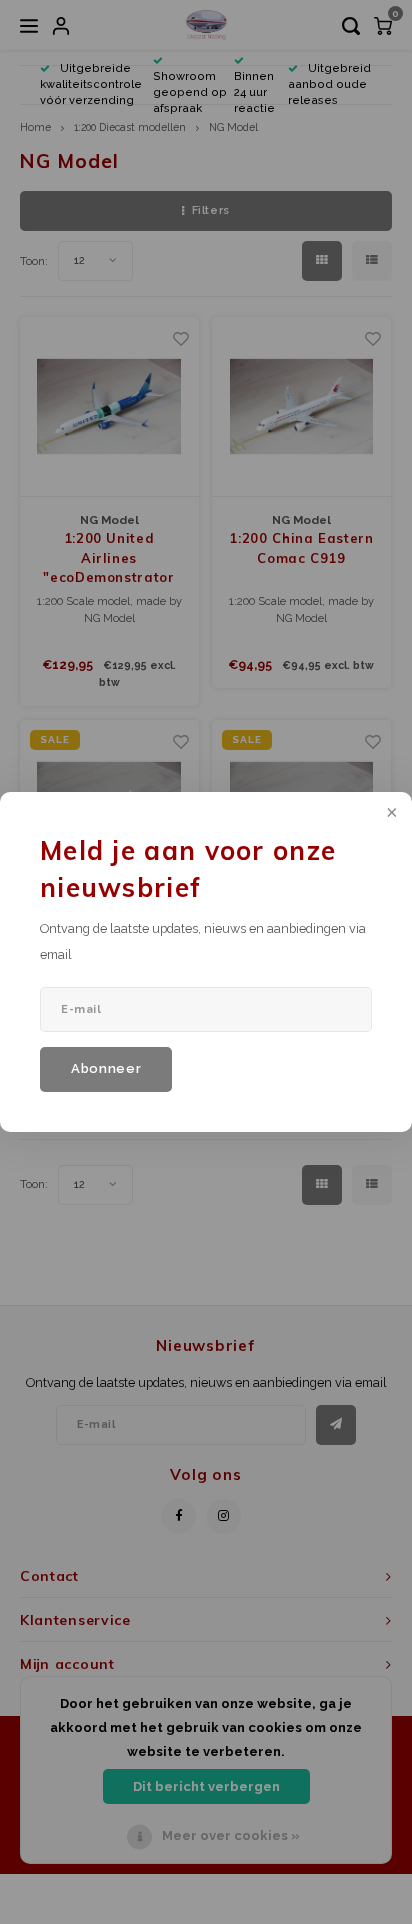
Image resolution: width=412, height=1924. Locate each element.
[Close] (390, 814)
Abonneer (106, 1068)
